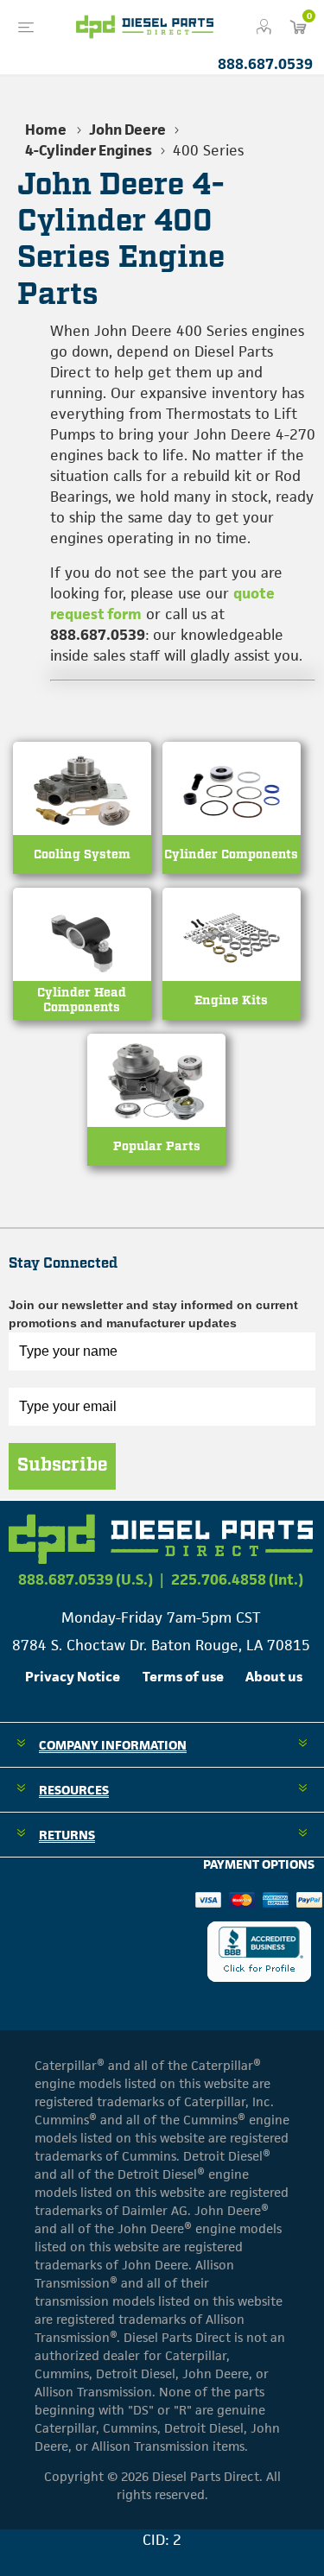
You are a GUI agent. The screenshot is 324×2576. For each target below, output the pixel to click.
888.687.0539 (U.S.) (86, 1579)
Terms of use (183, 1677)
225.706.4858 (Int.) (237, 1579)
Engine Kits (231, 1000)
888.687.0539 (265, 64)
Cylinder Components (231, 854)
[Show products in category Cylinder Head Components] (82, 972)
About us (274, 1677)
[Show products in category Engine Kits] (232, 972)
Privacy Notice (73, 1677)
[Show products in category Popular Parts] (156, 1118)
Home (46, 130)
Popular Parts (157, 1146)
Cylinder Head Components (82, 1000)
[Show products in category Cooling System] (82, 826)
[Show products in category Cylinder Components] (232, 826)
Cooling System (82, 854)
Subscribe (62, 1465)
